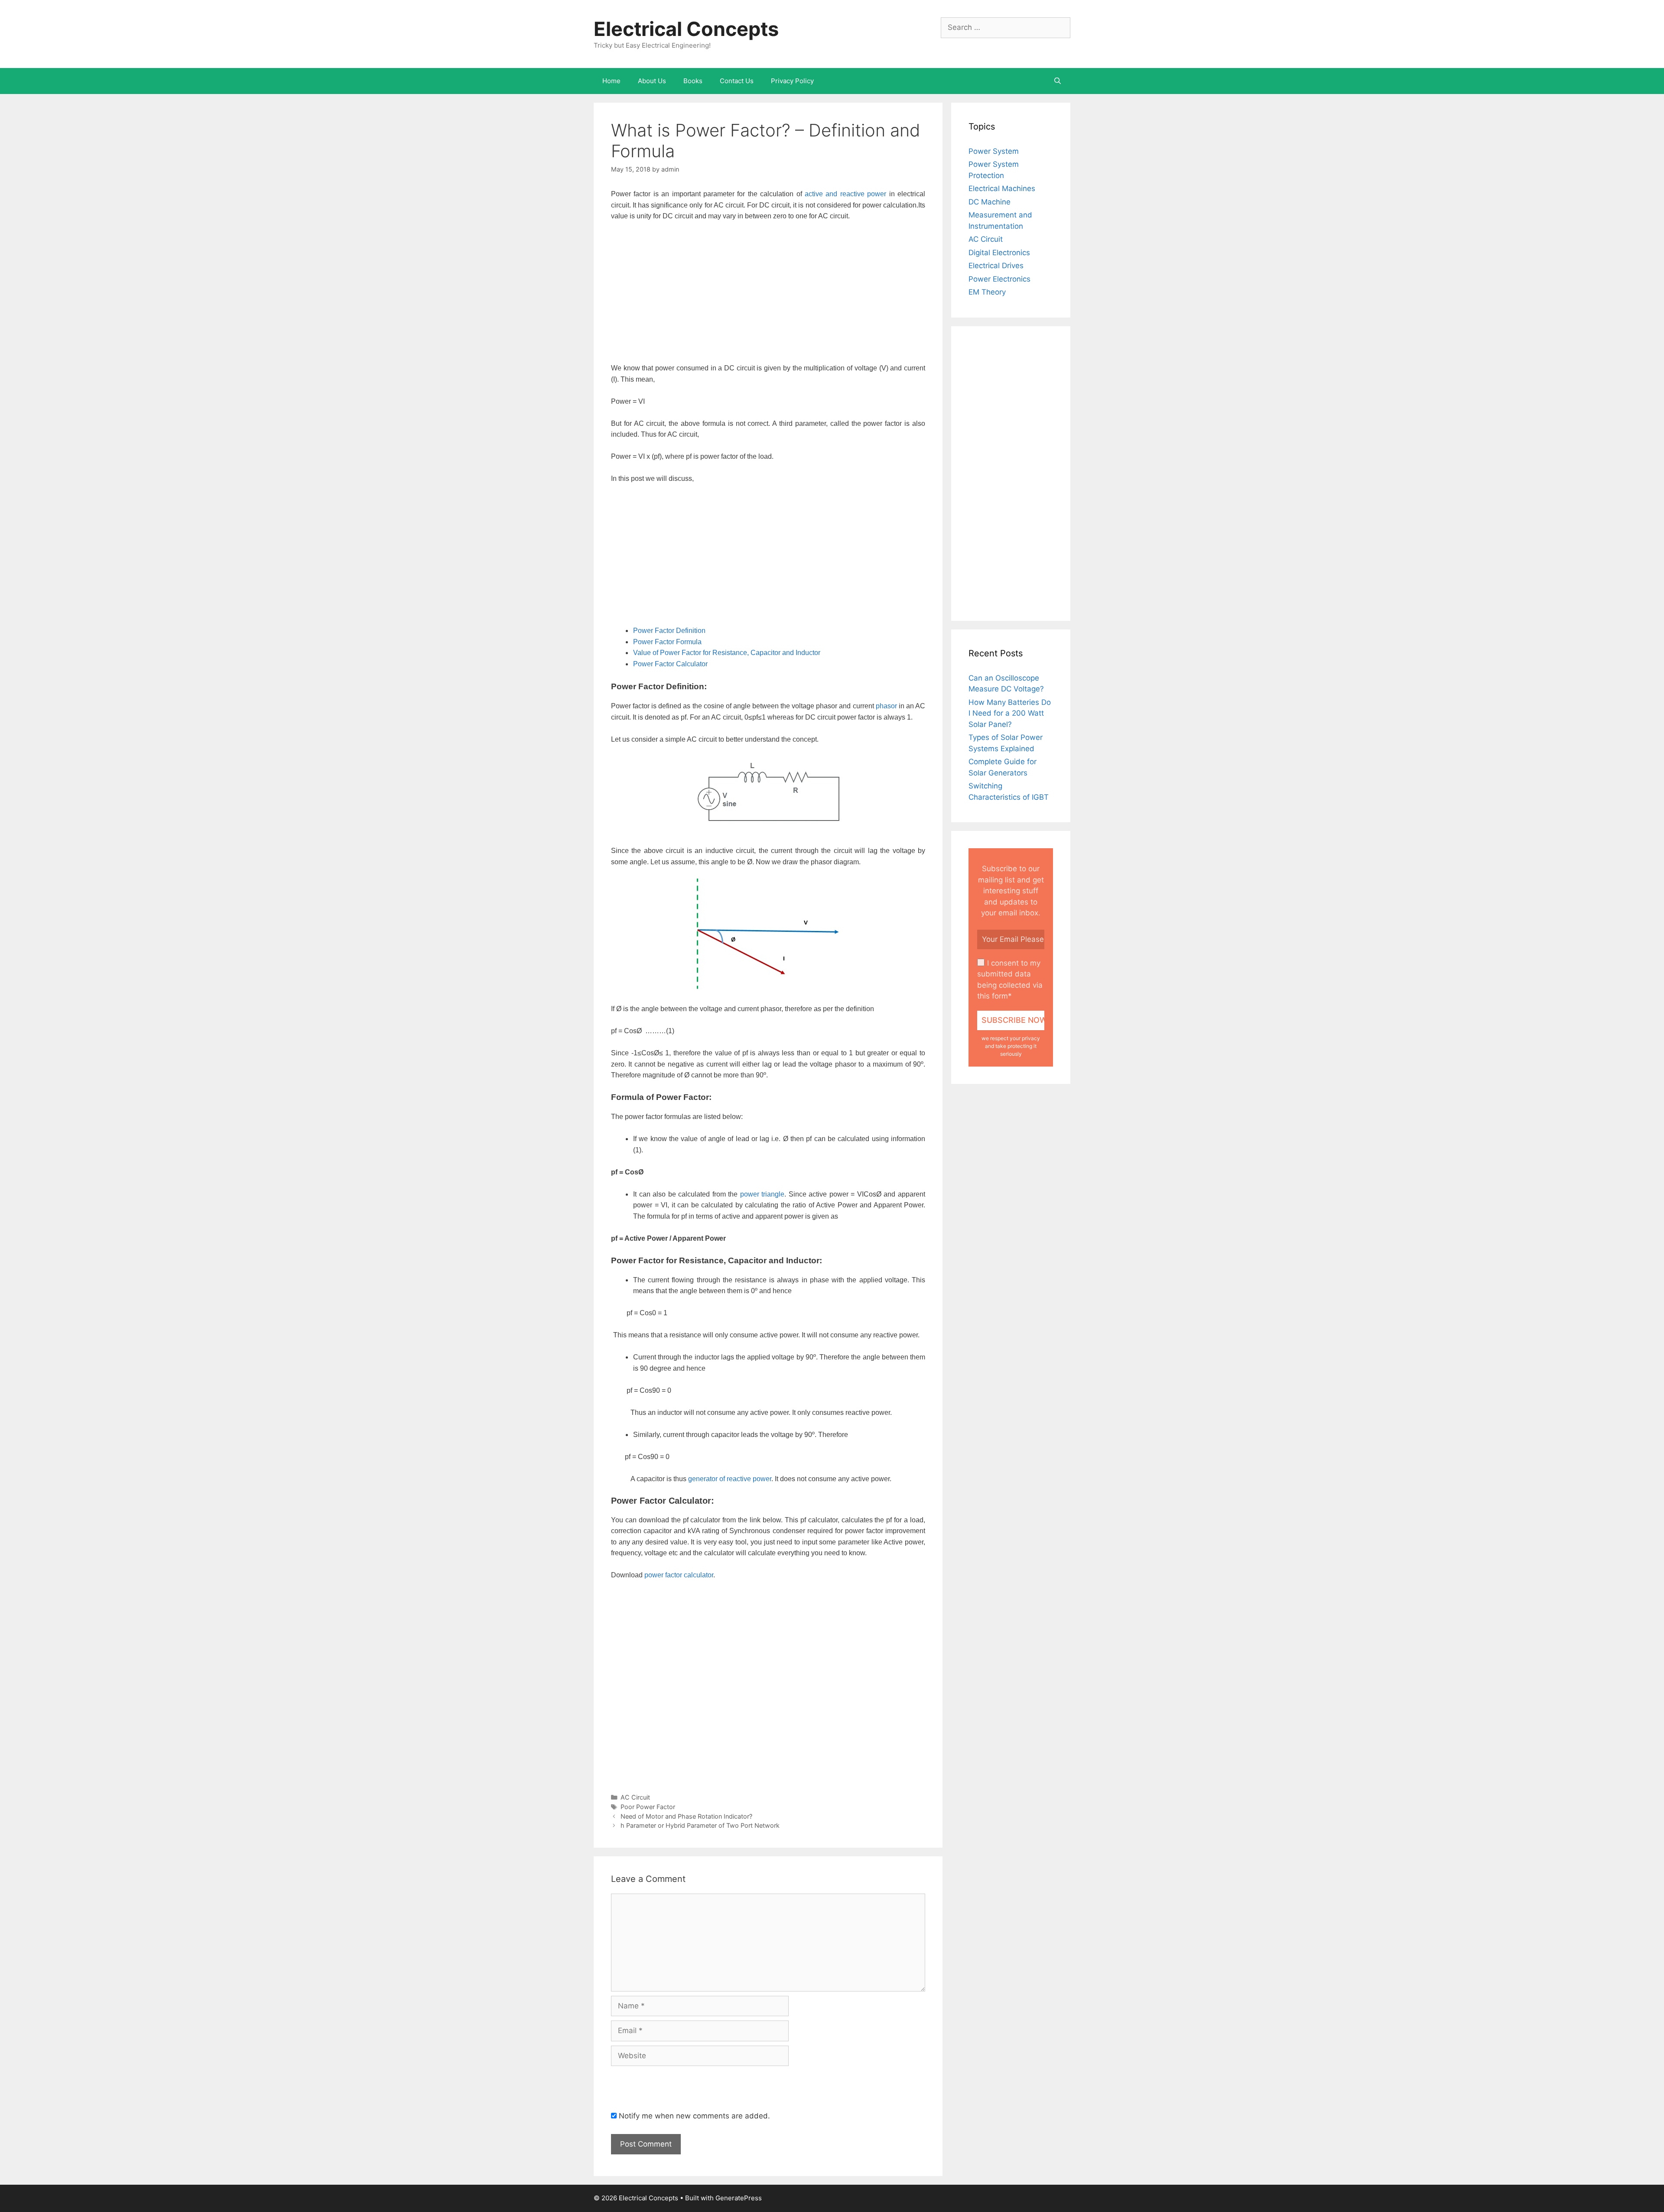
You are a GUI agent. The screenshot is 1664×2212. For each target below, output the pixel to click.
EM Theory (987, 292)
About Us (652, 81)
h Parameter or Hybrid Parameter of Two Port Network (700, 1825)
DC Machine (990, 202)
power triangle (762, 1194)
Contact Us (737, 81)
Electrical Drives (996, 266)
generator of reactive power (730, 1479)
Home (611, 81)
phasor (886, 706)
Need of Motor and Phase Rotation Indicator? (686, 1816)
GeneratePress (739, 2198)
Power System (994, 151)
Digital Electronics (999, 253)
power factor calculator (679, 1575)
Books (693, 81)
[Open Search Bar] (1058, 81)
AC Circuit (635, 1797)
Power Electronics (999, 279)
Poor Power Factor (648, 1807)
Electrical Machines (1002, 188)
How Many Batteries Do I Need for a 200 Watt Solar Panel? (1010, 713)
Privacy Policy (792, 81)
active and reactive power (845, 194)
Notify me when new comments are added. (694, 2116)
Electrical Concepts (686, 29)
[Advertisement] (768, 293)
